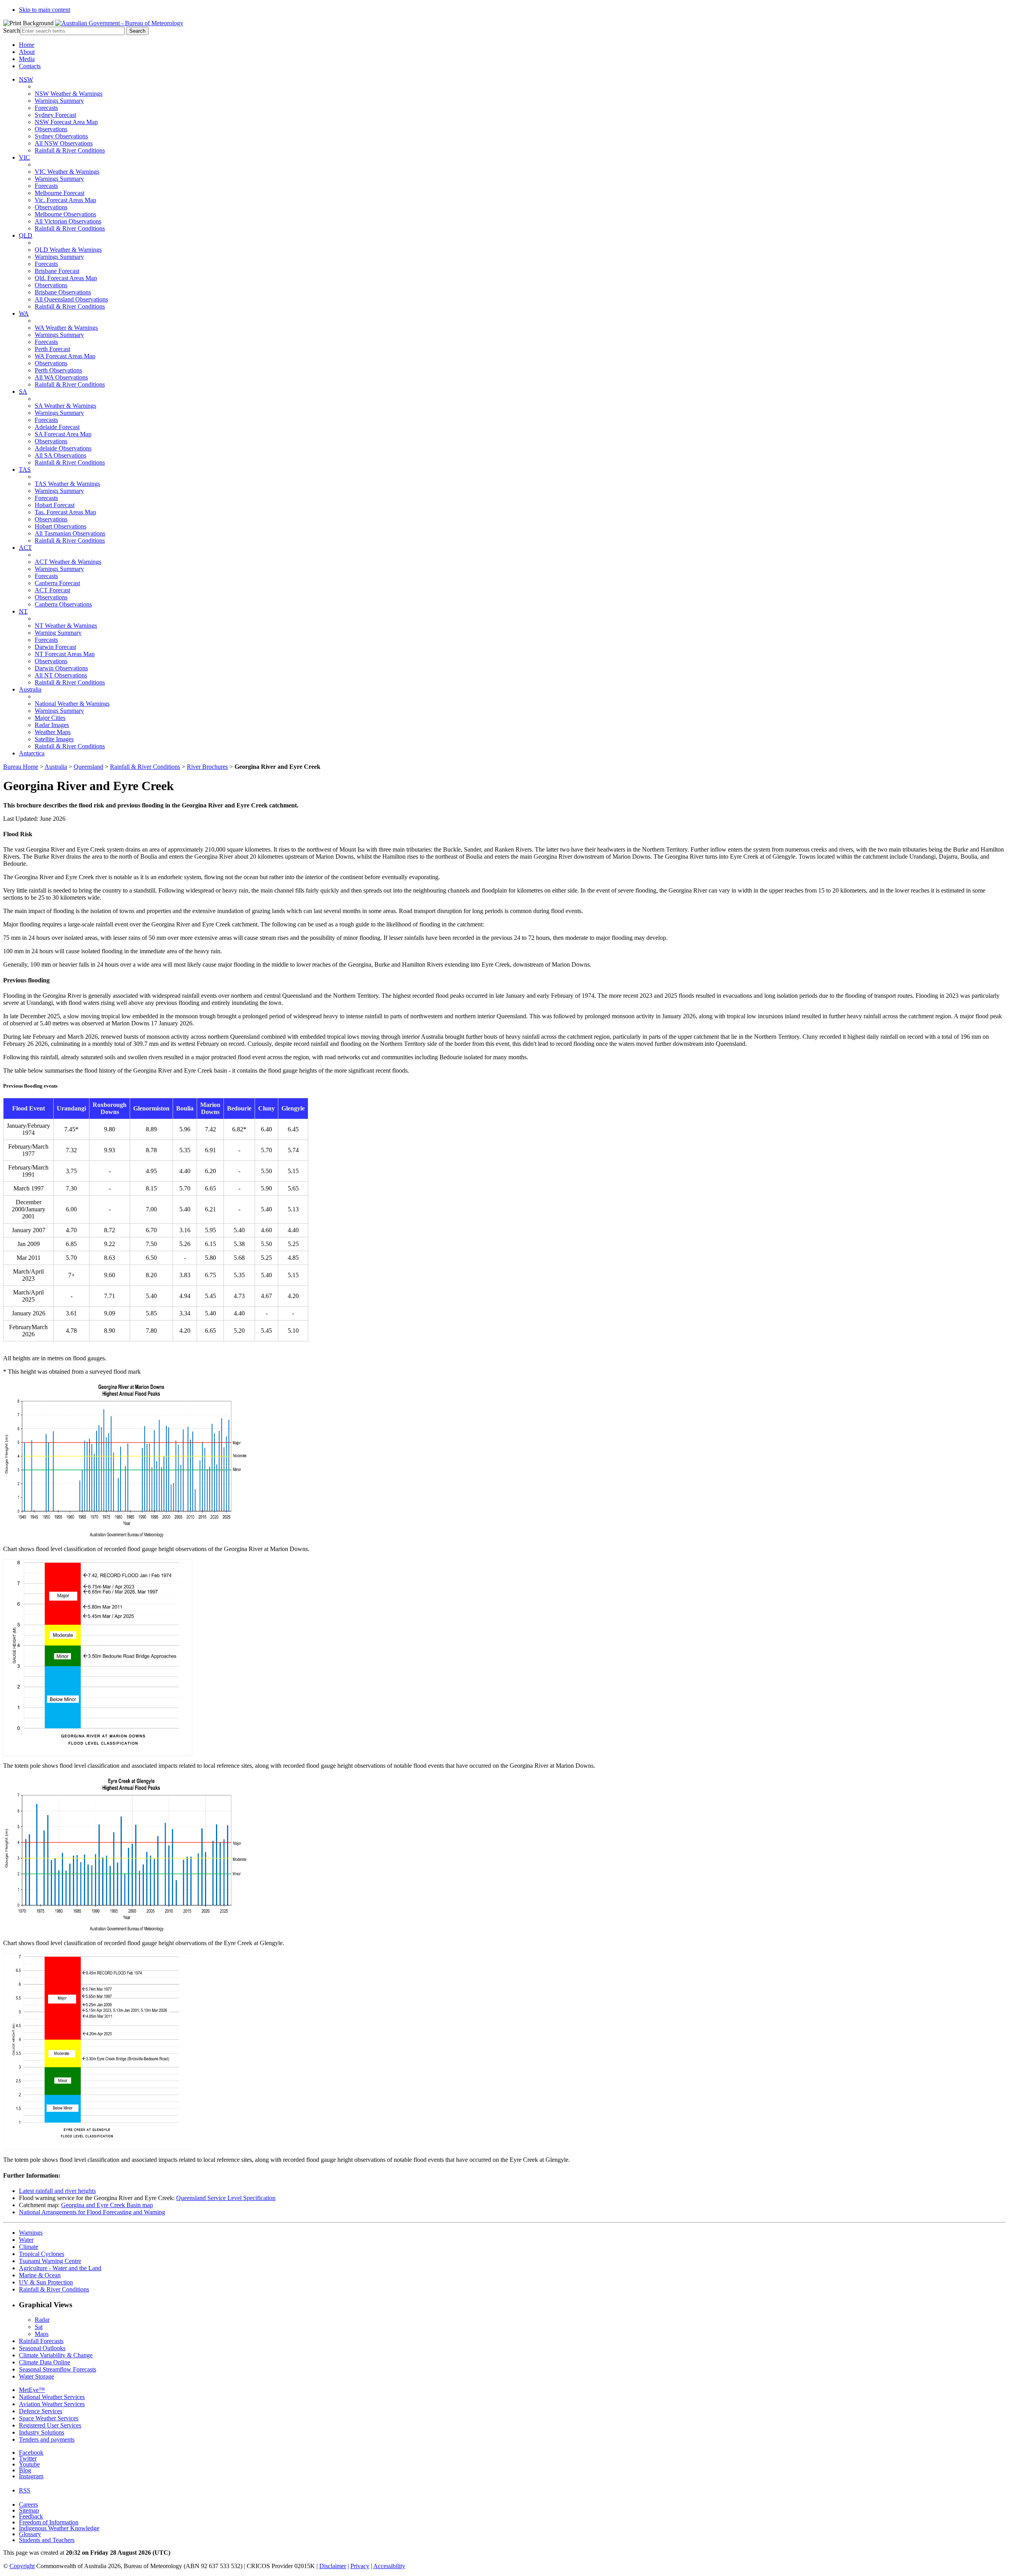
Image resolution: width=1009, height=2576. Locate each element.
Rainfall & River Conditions (70, 150)
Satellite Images (54, 739)
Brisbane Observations (63, 292)
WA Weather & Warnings (66, 328)
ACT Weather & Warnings (68, 562)
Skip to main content (45, 10)
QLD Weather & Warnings (68, 250)
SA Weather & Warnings (65, 406)
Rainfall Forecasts (41, 2341)
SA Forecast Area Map (63, 434)
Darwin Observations (61, 668)
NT (23, 611)
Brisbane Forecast (57, 271)
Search (12, 31)
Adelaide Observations (63, 448)
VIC (24, 157)
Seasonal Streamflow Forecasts (58, 2369)
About (27, 52)
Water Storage (36, 2376)
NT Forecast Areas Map (65, 654)
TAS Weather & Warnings (67, 484)
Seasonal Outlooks (42, 2348)
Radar (42, 2320)
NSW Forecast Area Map (66, 122)
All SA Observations (61, 455)
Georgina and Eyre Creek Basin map (107, 2205)
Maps (42, 2334)
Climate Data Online (45, 2362)
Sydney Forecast (55, 115)
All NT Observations (61, 675)
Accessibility (389, 2566)
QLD (26, 235)
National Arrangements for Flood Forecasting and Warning (92, 2212)
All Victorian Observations (68, 221)
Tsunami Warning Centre (50, 2261)
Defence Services (41, 2411)
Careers (28, 2504)
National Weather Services (52, 2397)
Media (27, 59)
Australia (30, 689)
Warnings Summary (59, 101)
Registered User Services (50, 2425)
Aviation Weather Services (52, 2404)
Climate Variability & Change (56, 2355)
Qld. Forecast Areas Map (66, 278)
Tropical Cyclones (42, 2254)
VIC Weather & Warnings (67, 172)
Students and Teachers (47, 2540)
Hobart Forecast (55, 505)
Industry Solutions (42, 2432)
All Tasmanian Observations (70, 533)
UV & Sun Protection (46, 2282)
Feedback (31, 2516)
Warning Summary (58, 633)
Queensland (88, 767)
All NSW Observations (64, 143)
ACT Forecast (52, 590)
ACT (25, 548)
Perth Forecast (52, 349)
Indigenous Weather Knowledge (59, 2528)
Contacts (30, 66)
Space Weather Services (49, 2418)
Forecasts (46, 108)
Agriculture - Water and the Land (60, 2268)
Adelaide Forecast (57, 427)
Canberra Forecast (57, 583)
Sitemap (29, 2510)
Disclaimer (333, 2566)
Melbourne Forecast (60, 193)
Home (27, 45)
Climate (29, 2247)
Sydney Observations (61, 136)
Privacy (360, 2566)
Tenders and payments (47, 2439)
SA (23, 392)
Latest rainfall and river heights (57, 2191)
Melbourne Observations (65, 214)
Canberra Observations (63, 604)
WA (24, 313)
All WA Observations (61, 377)
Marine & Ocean (40, 2275)
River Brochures (207, 767)
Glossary (30, 2534)
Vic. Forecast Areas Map (65, 200)
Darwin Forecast (55, 647)
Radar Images (52, 725)
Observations (51, 129)
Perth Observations (58, 370)
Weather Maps (53, 732)
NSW (26, 79)
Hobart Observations (61, 526)
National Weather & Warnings (72, 704)
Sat (39, 2327)
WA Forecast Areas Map (65, 356)
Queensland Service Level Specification (226, 2198)
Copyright (22, 2566)
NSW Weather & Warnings (69, 94)
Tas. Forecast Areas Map (65, 512)
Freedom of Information (49, 2522)
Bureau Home (21, 767)
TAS (25, 470)
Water (26, 2240)
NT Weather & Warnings (66, 626)
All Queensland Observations (71, 299)
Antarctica (32, 753)
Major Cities (50, 718)
